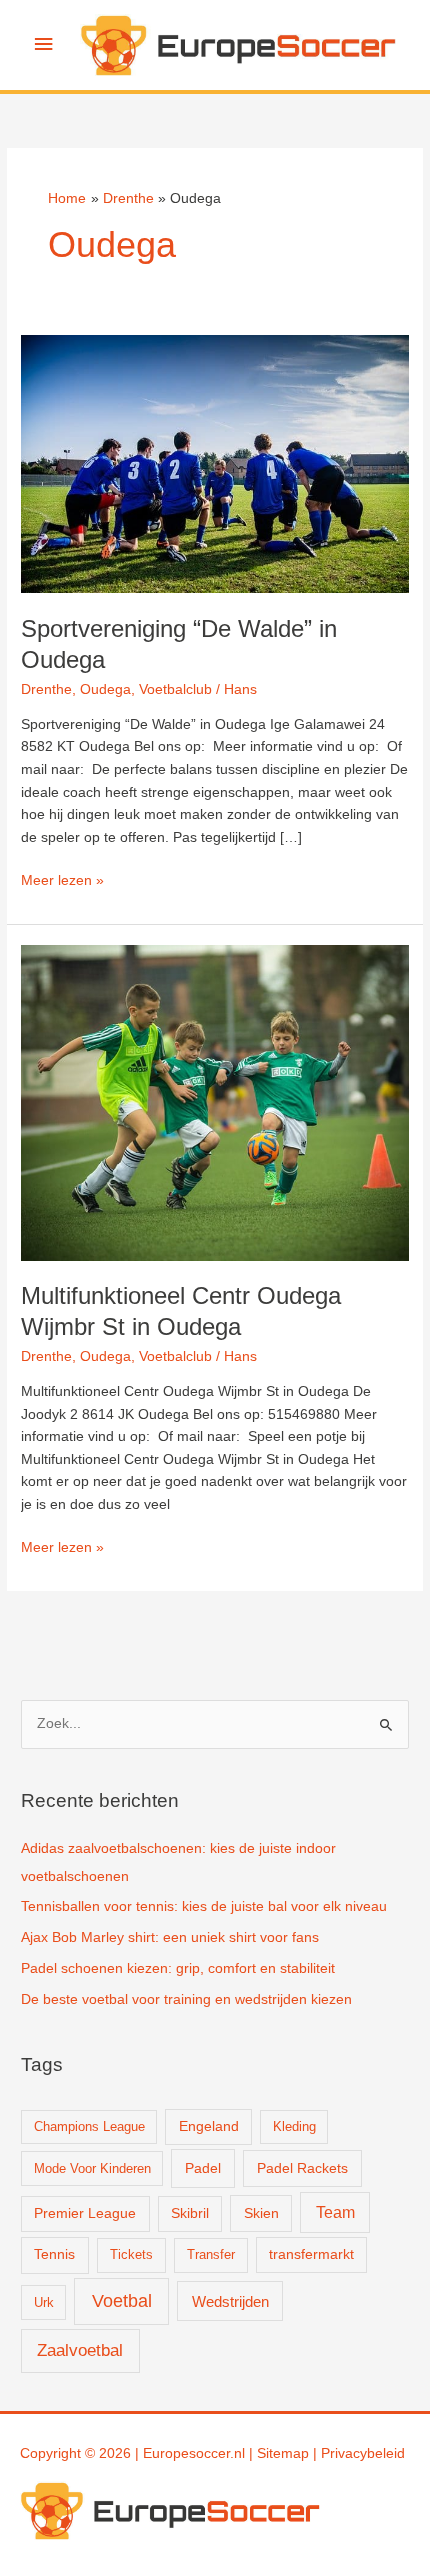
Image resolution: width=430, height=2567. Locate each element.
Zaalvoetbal (80, 2350)
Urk (44, 2302)
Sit (265, 2453)
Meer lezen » (62, 882)
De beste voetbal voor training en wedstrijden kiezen (186, 1999)
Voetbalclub (175, 689)
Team (335, 2212)
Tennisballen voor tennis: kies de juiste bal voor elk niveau (204, 1906)
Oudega (105, 689)
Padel (203, 2168)
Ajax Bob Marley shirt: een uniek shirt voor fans (170, 1937)
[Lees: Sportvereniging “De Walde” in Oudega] (215, 463)
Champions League (89, 2126)
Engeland (209, 2126)
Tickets (131, 2254)
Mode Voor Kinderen (92, 2168)
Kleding (294, 2126)
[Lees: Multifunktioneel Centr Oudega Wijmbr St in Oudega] (215, 1102)
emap (291, 2453)
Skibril (190, 2213)
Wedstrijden (230, 2301)
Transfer (211, 2254)
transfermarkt (311, 2254)
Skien (261, 2213)
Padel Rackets (302, 2168)
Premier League (85, 2213)
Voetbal (122, 2301)
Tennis (54, 2254)
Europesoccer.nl (194, 2453)
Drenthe (46, 689)
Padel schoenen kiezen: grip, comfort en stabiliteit (178, 1968)
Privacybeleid (363, 2453)
